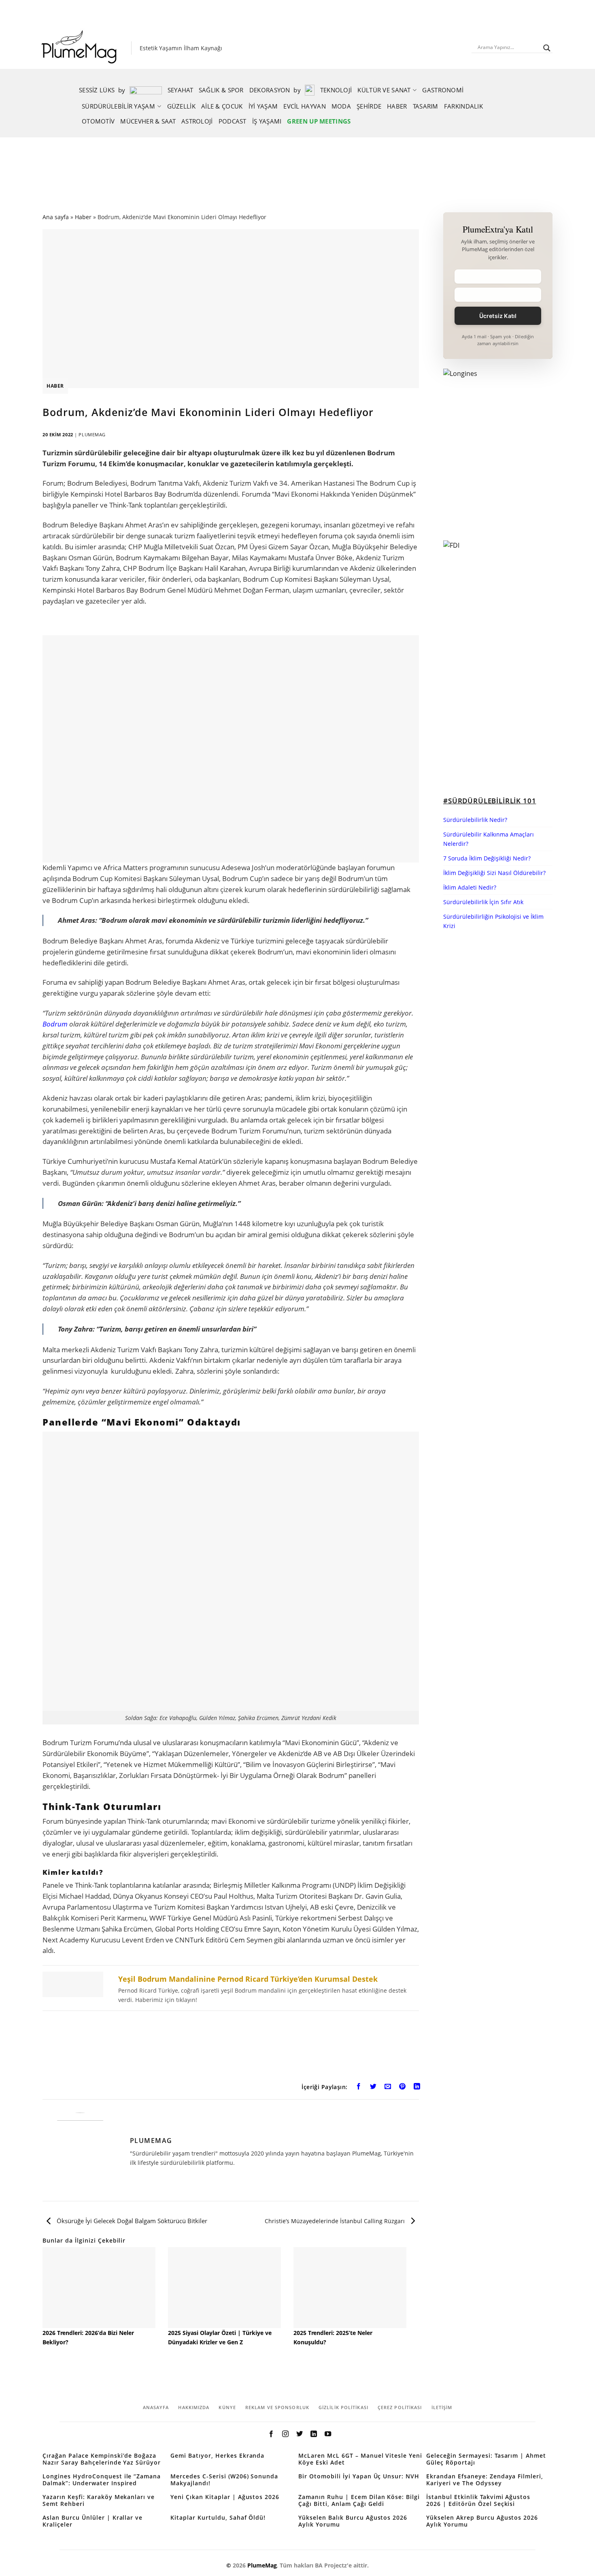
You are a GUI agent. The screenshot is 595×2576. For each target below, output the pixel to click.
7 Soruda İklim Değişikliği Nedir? (487, 858)
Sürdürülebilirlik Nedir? (475, 820)
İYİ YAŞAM (263, 106)
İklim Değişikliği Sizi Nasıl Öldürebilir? (494, 873)
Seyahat (180, 90)
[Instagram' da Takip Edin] (285, 2434)
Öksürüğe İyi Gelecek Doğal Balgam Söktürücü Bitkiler (131, 2221)
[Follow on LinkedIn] (314, 2434)
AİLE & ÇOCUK (222, 106)
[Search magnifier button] (547, 48)
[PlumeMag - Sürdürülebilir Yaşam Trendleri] (81, 48)
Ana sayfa (56, 217)
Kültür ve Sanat (384, 90)
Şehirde (369, 106)
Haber (397, 106)
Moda (341, 106)
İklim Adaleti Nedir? (470, 887)
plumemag (92, 434)
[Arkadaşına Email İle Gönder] (388, 2088)
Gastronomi (443, 90)
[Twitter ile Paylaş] (373, 2088)
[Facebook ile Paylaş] (359, 2088)
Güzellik (181, 106)
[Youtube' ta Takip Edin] (328, 2434)
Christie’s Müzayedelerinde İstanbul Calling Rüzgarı (336, 2221)
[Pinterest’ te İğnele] (403, 2088)
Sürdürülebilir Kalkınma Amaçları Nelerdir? (489, 839)
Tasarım (426, 106)
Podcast (233, 121)
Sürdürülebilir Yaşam (118, 106)
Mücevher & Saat (148, 121)
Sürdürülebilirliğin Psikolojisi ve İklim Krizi (493, 921)
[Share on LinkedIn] (417, 2088)
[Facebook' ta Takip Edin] (271, 2434)
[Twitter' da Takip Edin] (300, 2434)
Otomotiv (98, 121)
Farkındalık (463, 106)
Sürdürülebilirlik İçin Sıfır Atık (483, 902)
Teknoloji (336, 90)
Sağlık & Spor (221, 90)
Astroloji (197, 121)
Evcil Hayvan (305, 106)
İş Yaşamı (267, 121)
